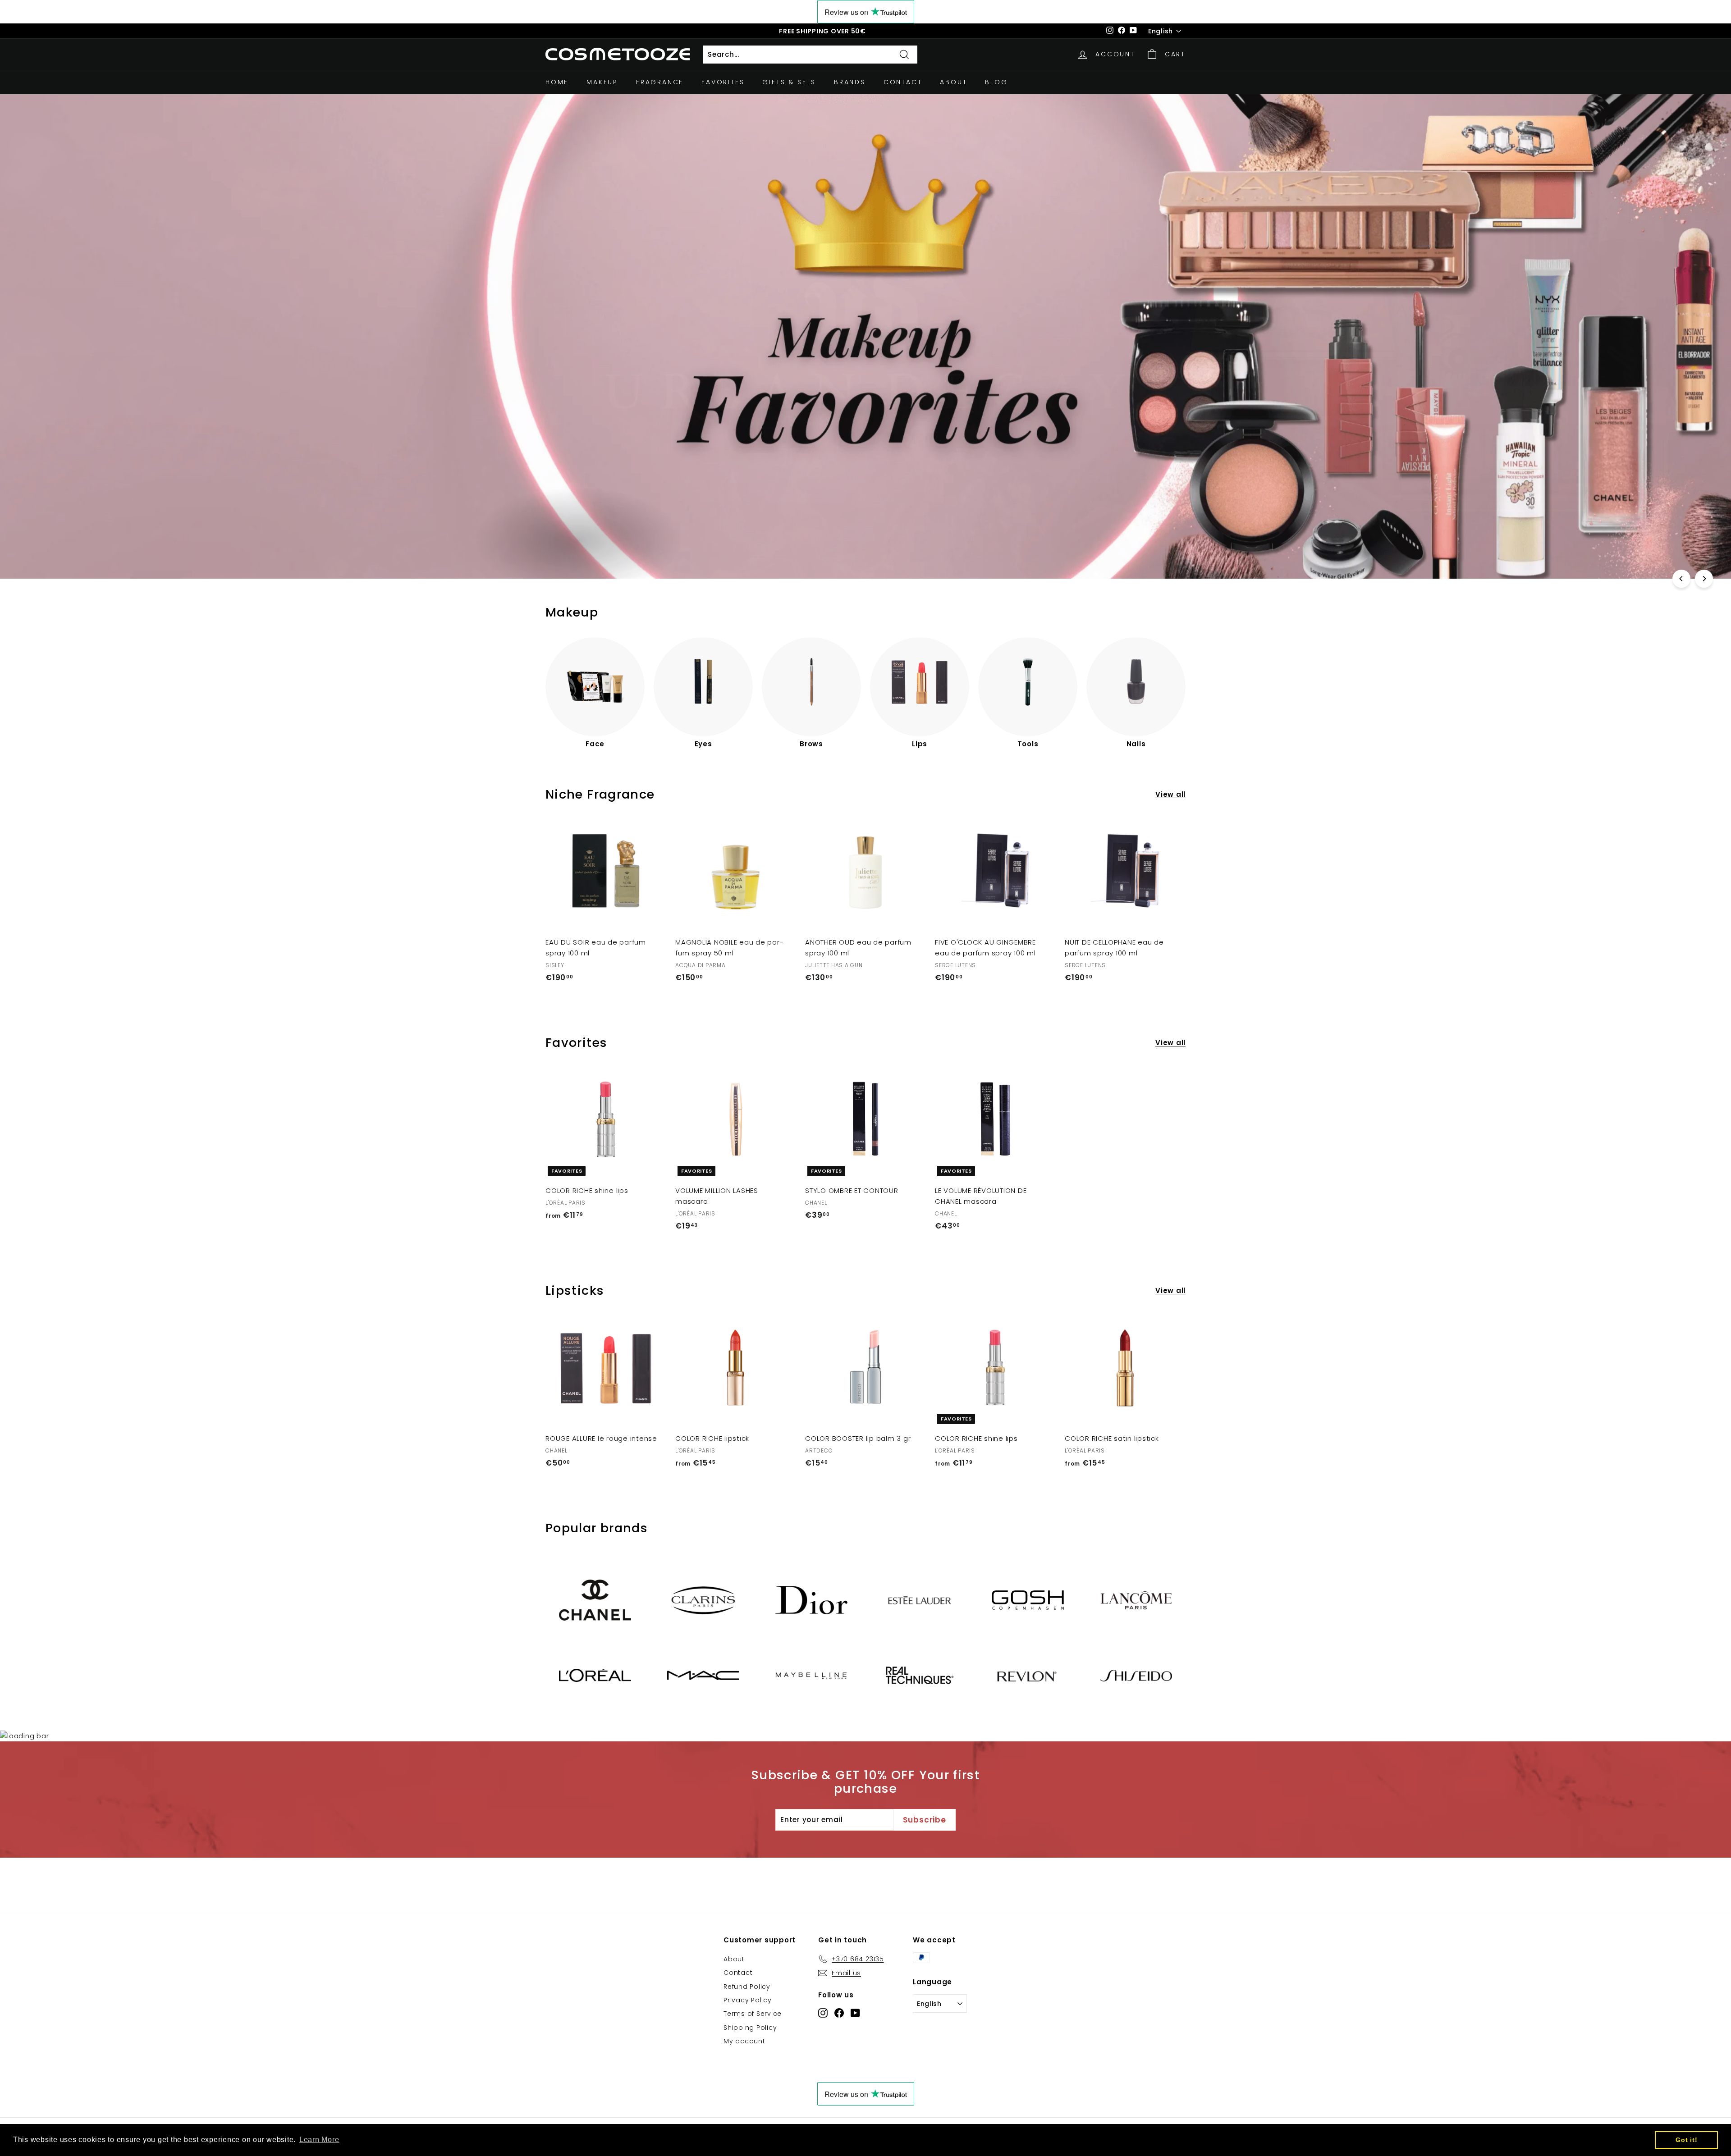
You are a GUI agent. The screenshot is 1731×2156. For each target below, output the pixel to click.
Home (557, 82)
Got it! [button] (1686, 2140)
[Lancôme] (1136, 1600)
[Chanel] (595, 1600)
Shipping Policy (750, 2028)
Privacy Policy (748, 2000)
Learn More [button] (319, 2140)
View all (1170, 794)
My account (744, 2041)
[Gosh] (1028, 1600)
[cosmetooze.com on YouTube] (855, 2012)
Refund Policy (747, 1987)
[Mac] (703, 1675)
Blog (996, 82)
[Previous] (1681, 579)
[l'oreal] (595, 1675)
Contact (903, 82)
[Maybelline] (811, 1675)
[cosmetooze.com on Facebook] (839, 2012)
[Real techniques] (920, 1675)
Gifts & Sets (789, 82)
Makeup (602, 82)
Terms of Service (753, 2014)
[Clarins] (703, 1600)
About (953, 82)
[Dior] (811, 1600)
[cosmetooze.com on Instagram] (823, 2012)
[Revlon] (1028, 1676)
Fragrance (660, 82)
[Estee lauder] (920, 1600)
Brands (850, 82)
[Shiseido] (1136, 1676)
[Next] (1704, 579)
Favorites (723, 82)
